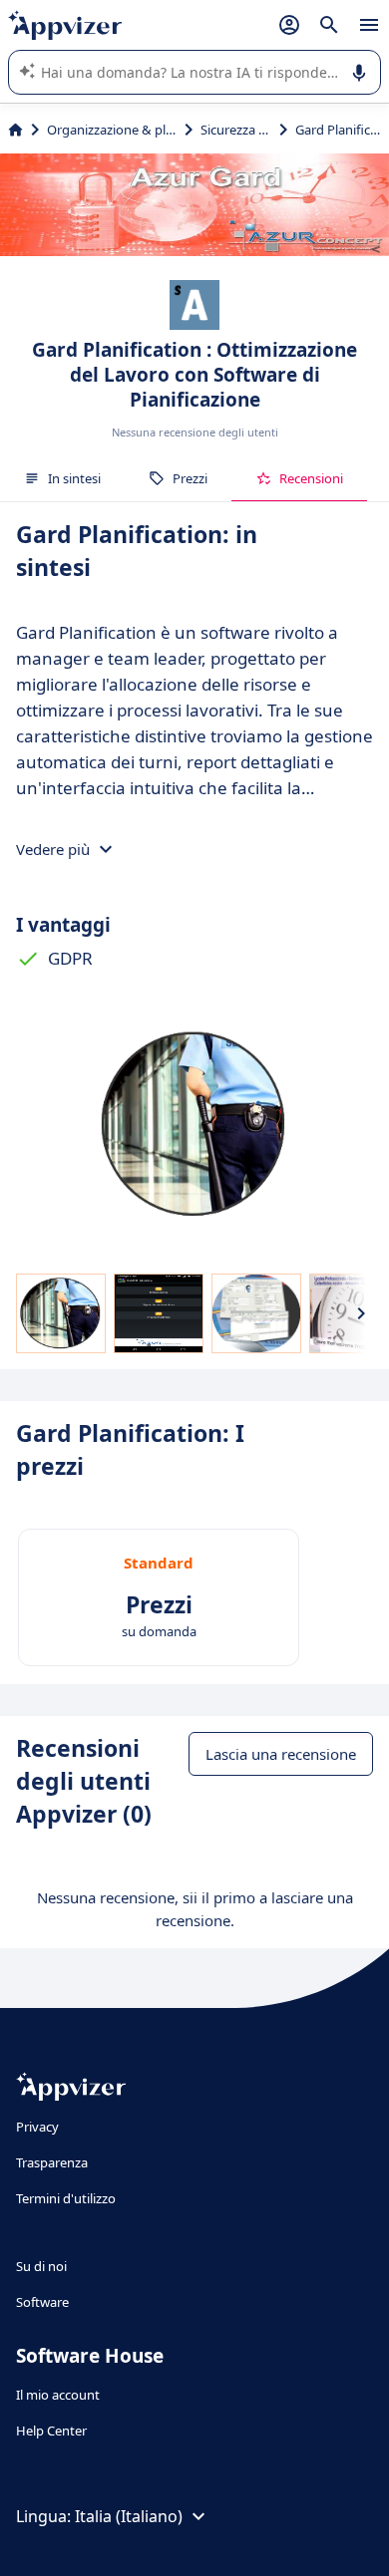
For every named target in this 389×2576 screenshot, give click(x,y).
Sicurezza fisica (236, 130)
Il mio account (58, 2395)
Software (42, 2302)
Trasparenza (52, 2162)
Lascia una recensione (281, 1754)
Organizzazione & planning (112, 130)
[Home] (15, 130)
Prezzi (190, 478)
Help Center (51, 2431)
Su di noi (41, 2266)
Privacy (37, 2127)
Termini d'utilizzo (66, 2198)
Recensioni (311, 478)
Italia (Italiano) (129, 2516)
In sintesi (74, 478)
